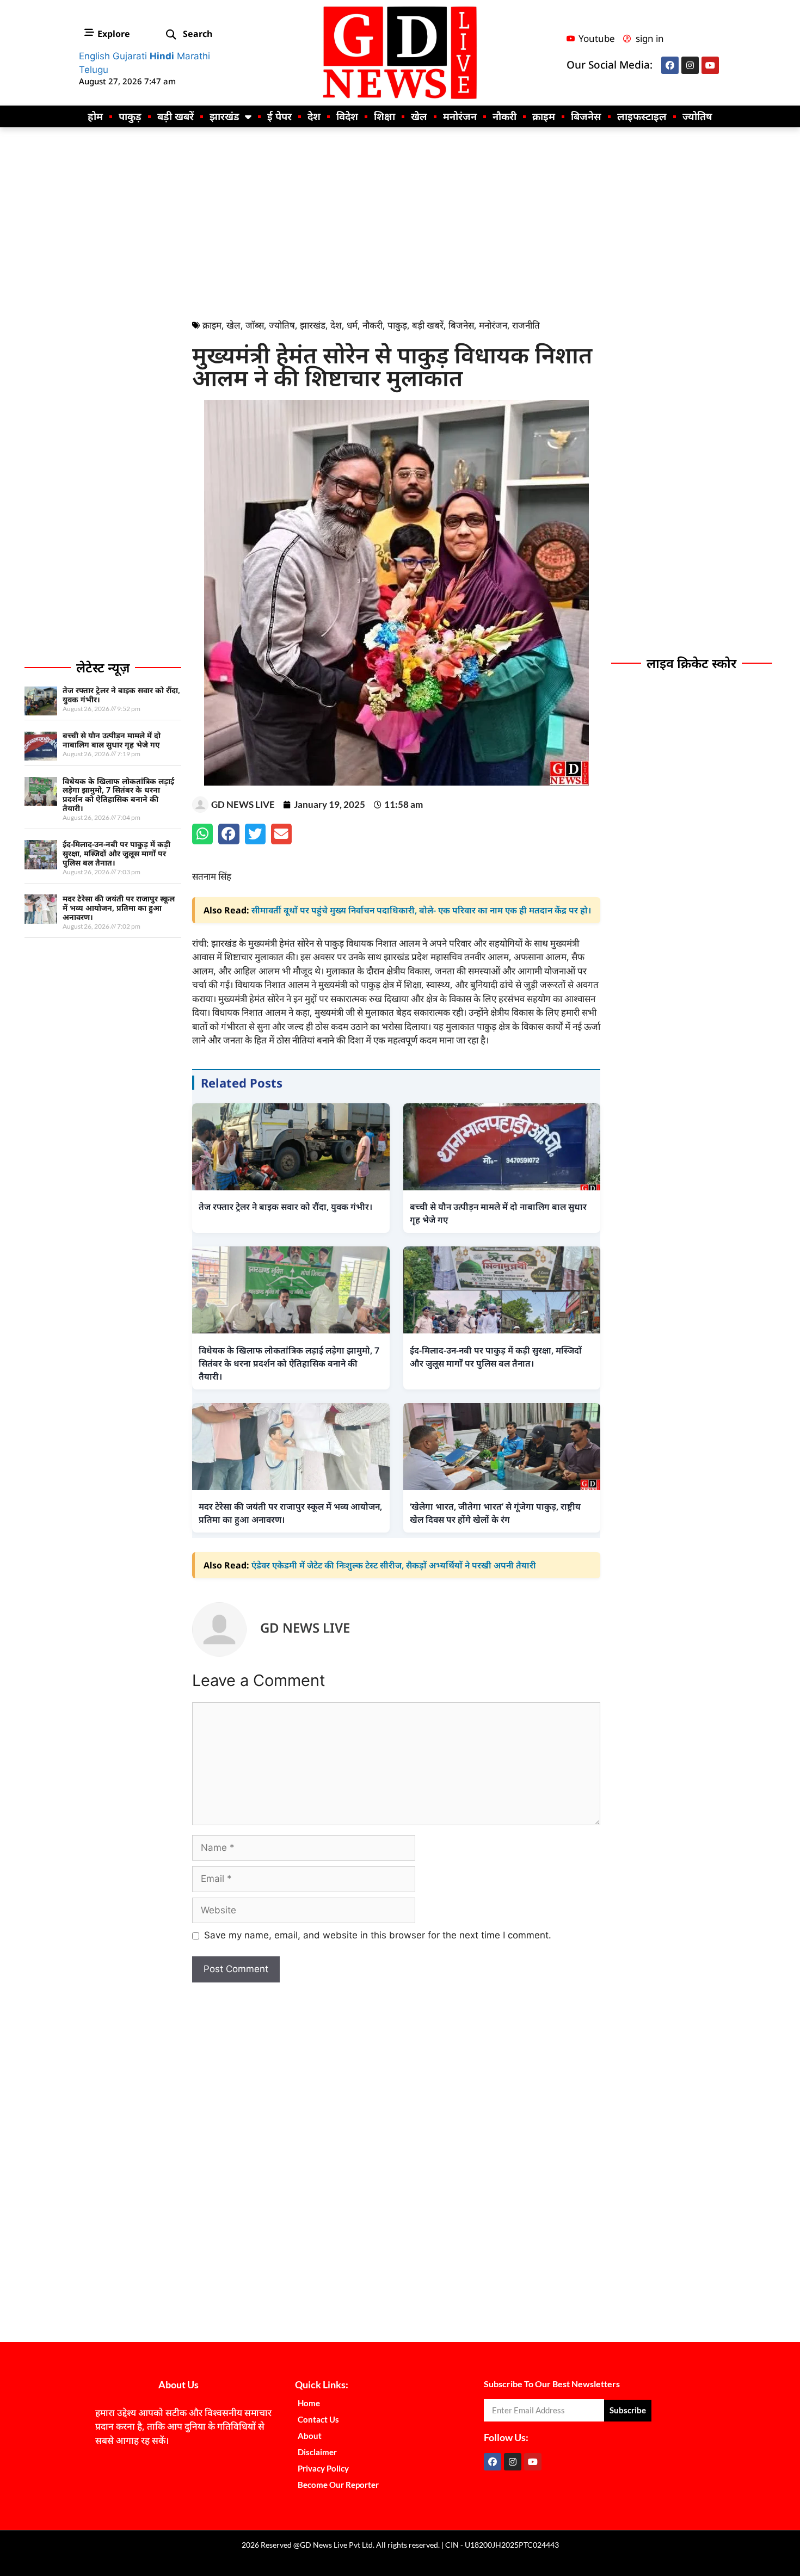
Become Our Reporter (338, 2485)
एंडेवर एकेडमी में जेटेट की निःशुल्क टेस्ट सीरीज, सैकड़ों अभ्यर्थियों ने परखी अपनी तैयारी (394, 1565)
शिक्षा (384, 116)
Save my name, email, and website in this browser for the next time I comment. (378, 1935)
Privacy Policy (323, 2468)
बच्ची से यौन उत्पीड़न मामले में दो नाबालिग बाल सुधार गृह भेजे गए (112, 740)
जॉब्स (255, 325)
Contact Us (318, 2419)
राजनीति (526, 325)
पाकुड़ (130, 116)
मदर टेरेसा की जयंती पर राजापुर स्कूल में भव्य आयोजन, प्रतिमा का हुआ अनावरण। (119, 908)
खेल (419, 116)
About (310, 2436)
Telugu (94, 70)
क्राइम (544, 116)
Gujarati (130, 56)
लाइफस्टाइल (642, 116)
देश (314, 116)
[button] (171, 35)
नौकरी (504, 116)
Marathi (193, 56)
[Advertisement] (400, 220)
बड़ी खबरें (176, 116)
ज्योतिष (697, 116)
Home (309, 2403)
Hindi (162, 56)
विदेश (347, 116)
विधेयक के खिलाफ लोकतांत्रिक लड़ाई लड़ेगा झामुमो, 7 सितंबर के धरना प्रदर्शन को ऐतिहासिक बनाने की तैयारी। (118, 795)
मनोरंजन (460, 116)
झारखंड (224, 116)
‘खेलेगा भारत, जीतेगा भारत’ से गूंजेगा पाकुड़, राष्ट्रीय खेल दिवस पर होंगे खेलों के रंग (495, 1513)
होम (95, 116)
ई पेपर (279, 116)
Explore (114, 34)
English (94, 56)
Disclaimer (317, 2452)
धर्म (352, 325)
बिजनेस (586, 116)
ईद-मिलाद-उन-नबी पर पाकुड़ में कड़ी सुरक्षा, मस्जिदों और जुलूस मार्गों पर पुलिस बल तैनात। (116, 853)
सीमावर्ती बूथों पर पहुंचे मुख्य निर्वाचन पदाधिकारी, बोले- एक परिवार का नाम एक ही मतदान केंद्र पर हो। (421, 910)
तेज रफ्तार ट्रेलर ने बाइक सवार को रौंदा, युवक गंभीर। (121, 695)
